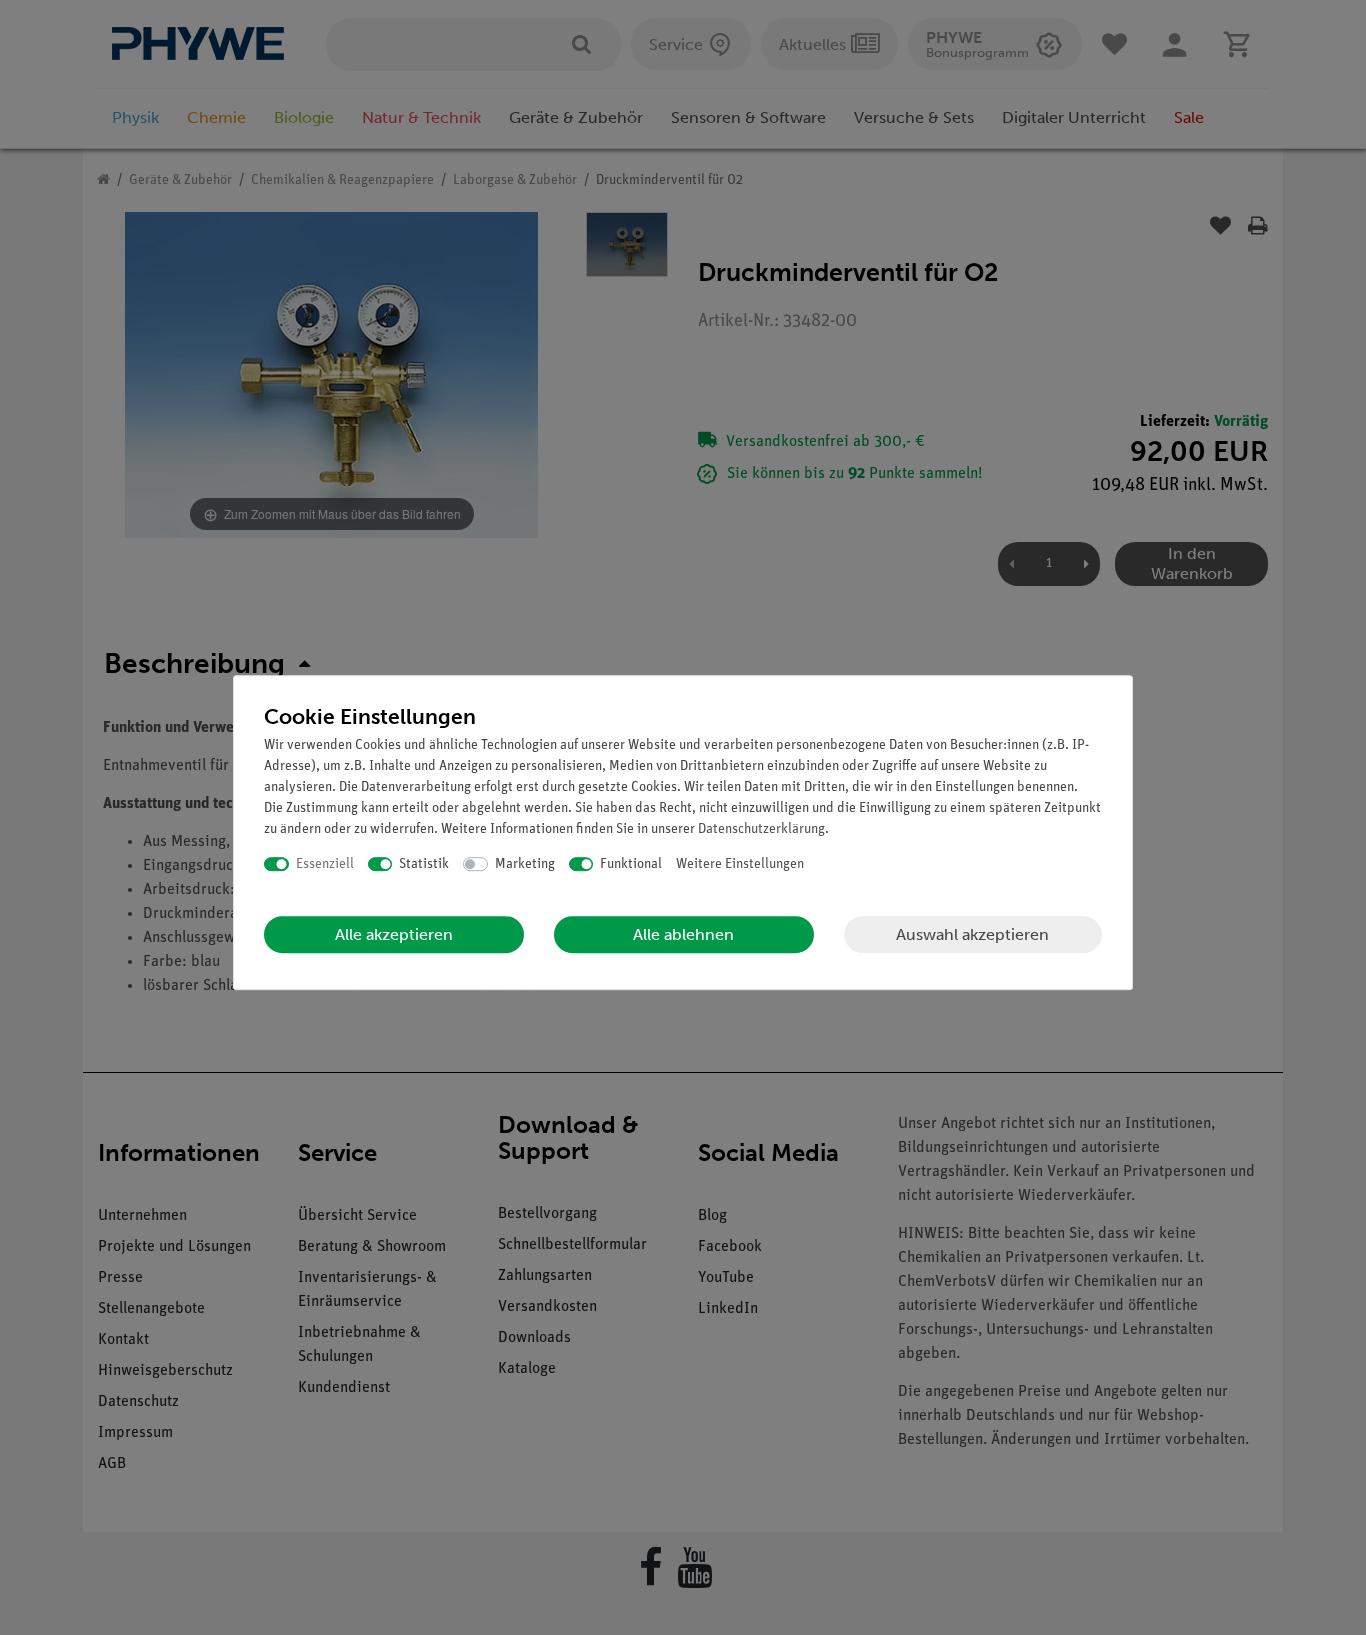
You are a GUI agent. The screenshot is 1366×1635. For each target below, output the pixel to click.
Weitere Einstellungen (740, 864)
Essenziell (325, 864)
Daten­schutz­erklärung (761, 829)
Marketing (525, 864)
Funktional (631, 864)
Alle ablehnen (683, 934)
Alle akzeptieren (394, 934)
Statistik (424, 864)
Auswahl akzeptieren (972, 934)
